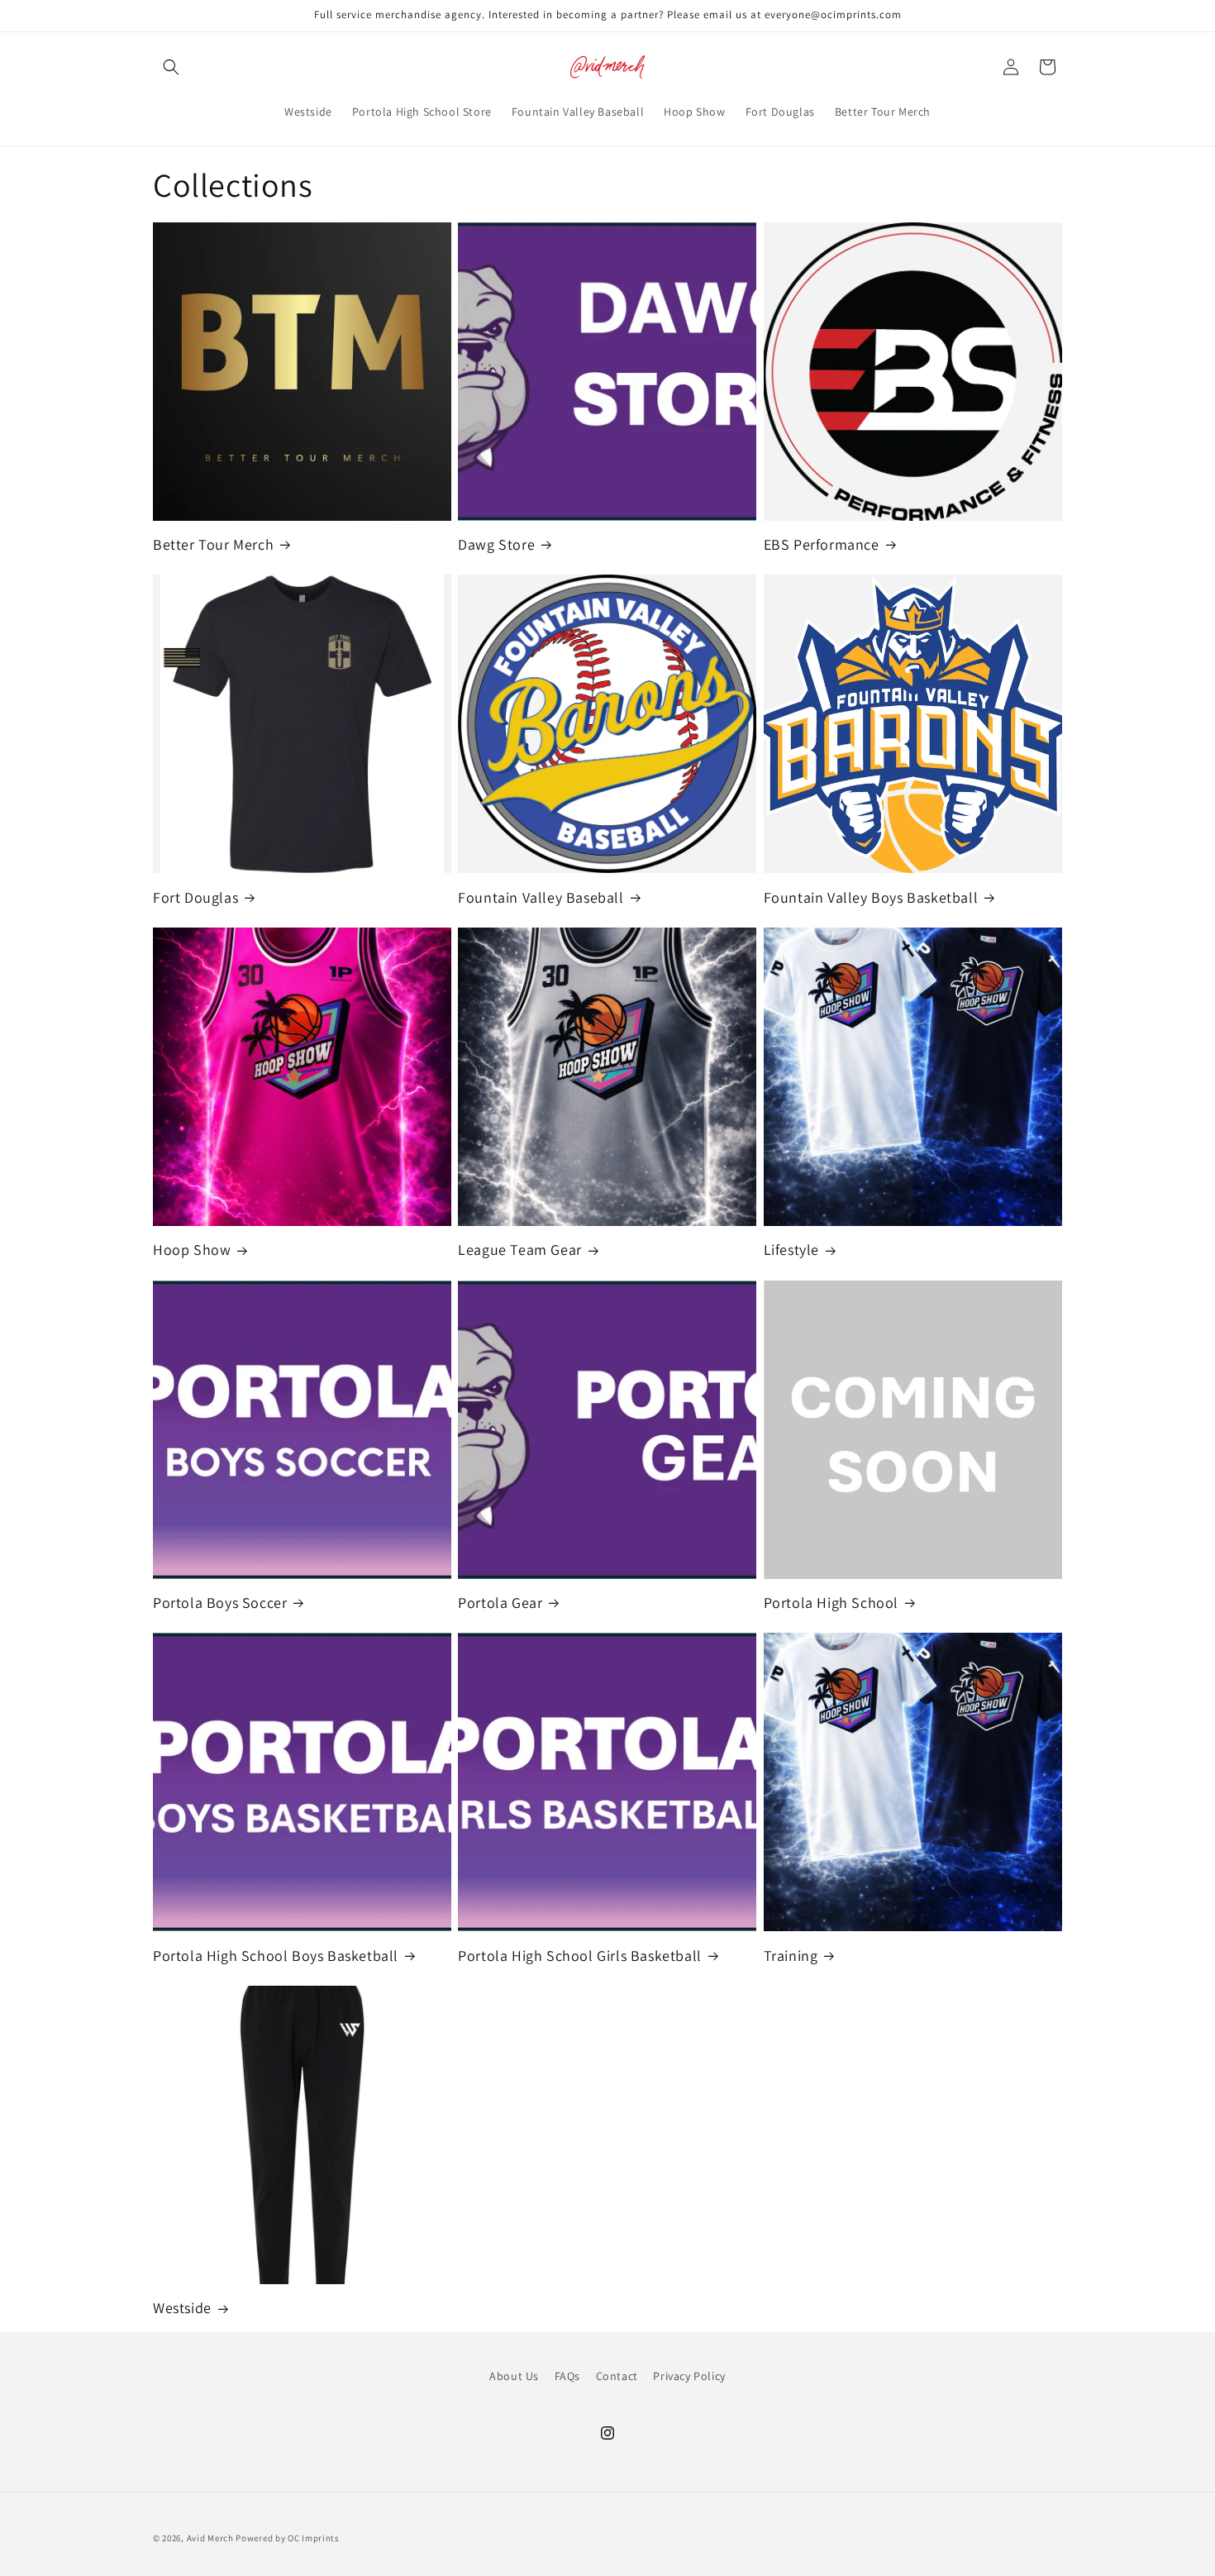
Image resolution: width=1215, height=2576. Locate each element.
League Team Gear (520, 1250)
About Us (514, 2376)
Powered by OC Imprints (287, 2538)
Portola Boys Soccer (220, 1603)
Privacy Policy (689, 2376)
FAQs (567, 2376)
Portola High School (831, 1603)
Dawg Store (496, 544)
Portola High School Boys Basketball (276, 1956)
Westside (182, 2308)
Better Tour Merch (213, 544)
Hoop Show (192, 1250)
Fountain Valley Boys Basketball (871, 897)
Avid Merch (210, 2538)
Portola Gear (500, 1603)
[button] (171, 67)
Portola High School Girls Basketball (580, 1956)
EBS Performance (822, 544)
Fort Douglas (195, 897)
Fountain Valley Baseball (541, 897)
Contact (617, 2376)
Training (791, 1956)
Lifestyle (791, 1250)
